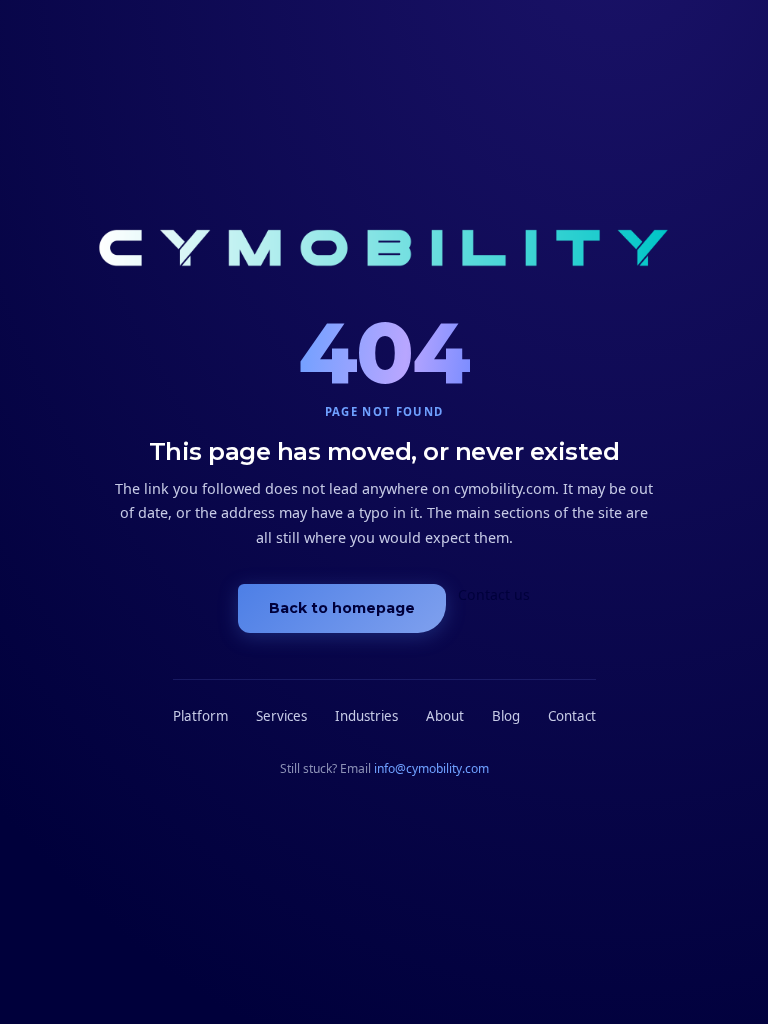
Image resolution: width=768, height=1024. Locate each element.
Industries (366, 716)
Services (281, 716)
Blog (506, 716)
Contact (572, 716)
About (445, 716)
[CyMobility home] (384, 251)
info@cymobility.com (431, 768)
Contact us (494, 594)
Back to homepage (342, 608)
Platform (200, 716)
